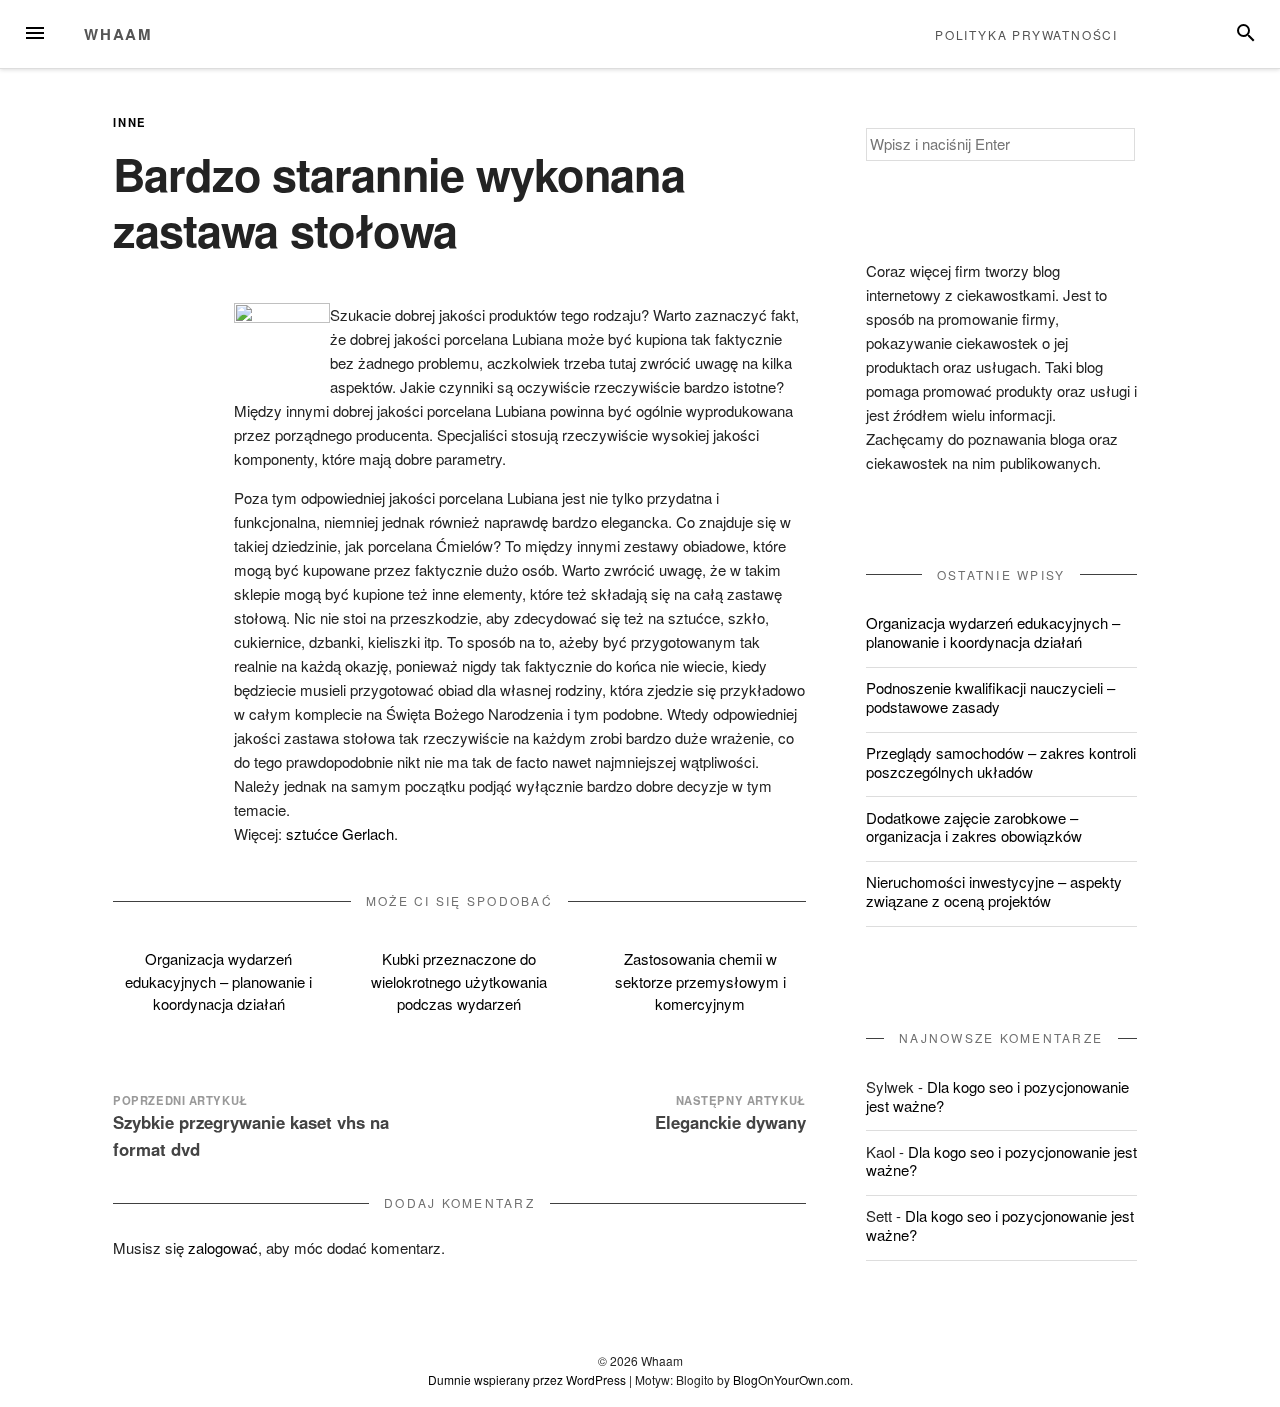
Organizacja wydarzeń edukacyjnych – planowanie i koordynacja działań (218, 981)
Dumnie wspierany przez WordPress (527, 1379)
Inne (130, 122)
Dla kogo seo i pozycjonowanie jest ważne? (997, 1096)
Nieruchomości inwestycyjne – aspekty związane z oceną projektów (994, 891)
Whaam (118, 34)
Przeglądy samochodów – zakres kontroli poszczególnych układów (1001, 762)
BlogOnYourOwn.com (791, 1379)
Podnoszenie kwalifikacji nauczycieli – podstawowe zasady (990, 697)
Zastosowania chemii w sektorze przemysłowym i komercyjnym (700, 981)
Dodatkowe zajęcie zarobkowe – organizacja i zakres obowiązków (974, 827)
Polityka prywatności (1026, 34)
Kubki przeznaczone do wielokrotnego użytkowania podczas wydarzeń (459, 981)
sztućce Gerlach (340, 833)
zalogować (223, 1247)
